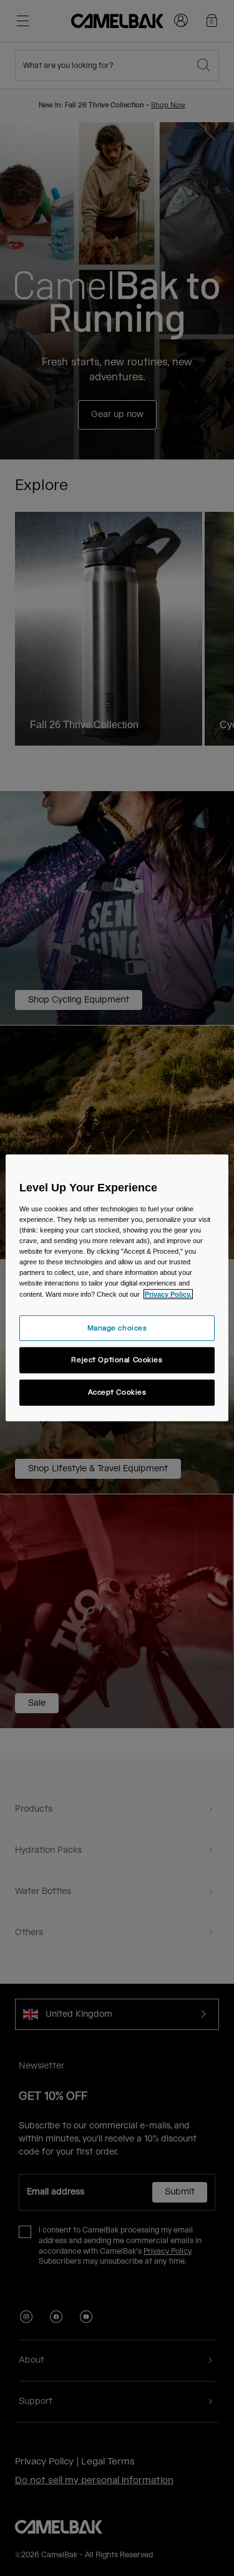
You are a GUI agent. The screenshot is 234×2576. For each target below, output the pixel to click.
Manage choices (117, 1328)
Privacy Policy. (168, 1294)
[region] (117, 1288)
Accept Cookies (117, 1392)
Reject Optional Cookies (117, 1360)
